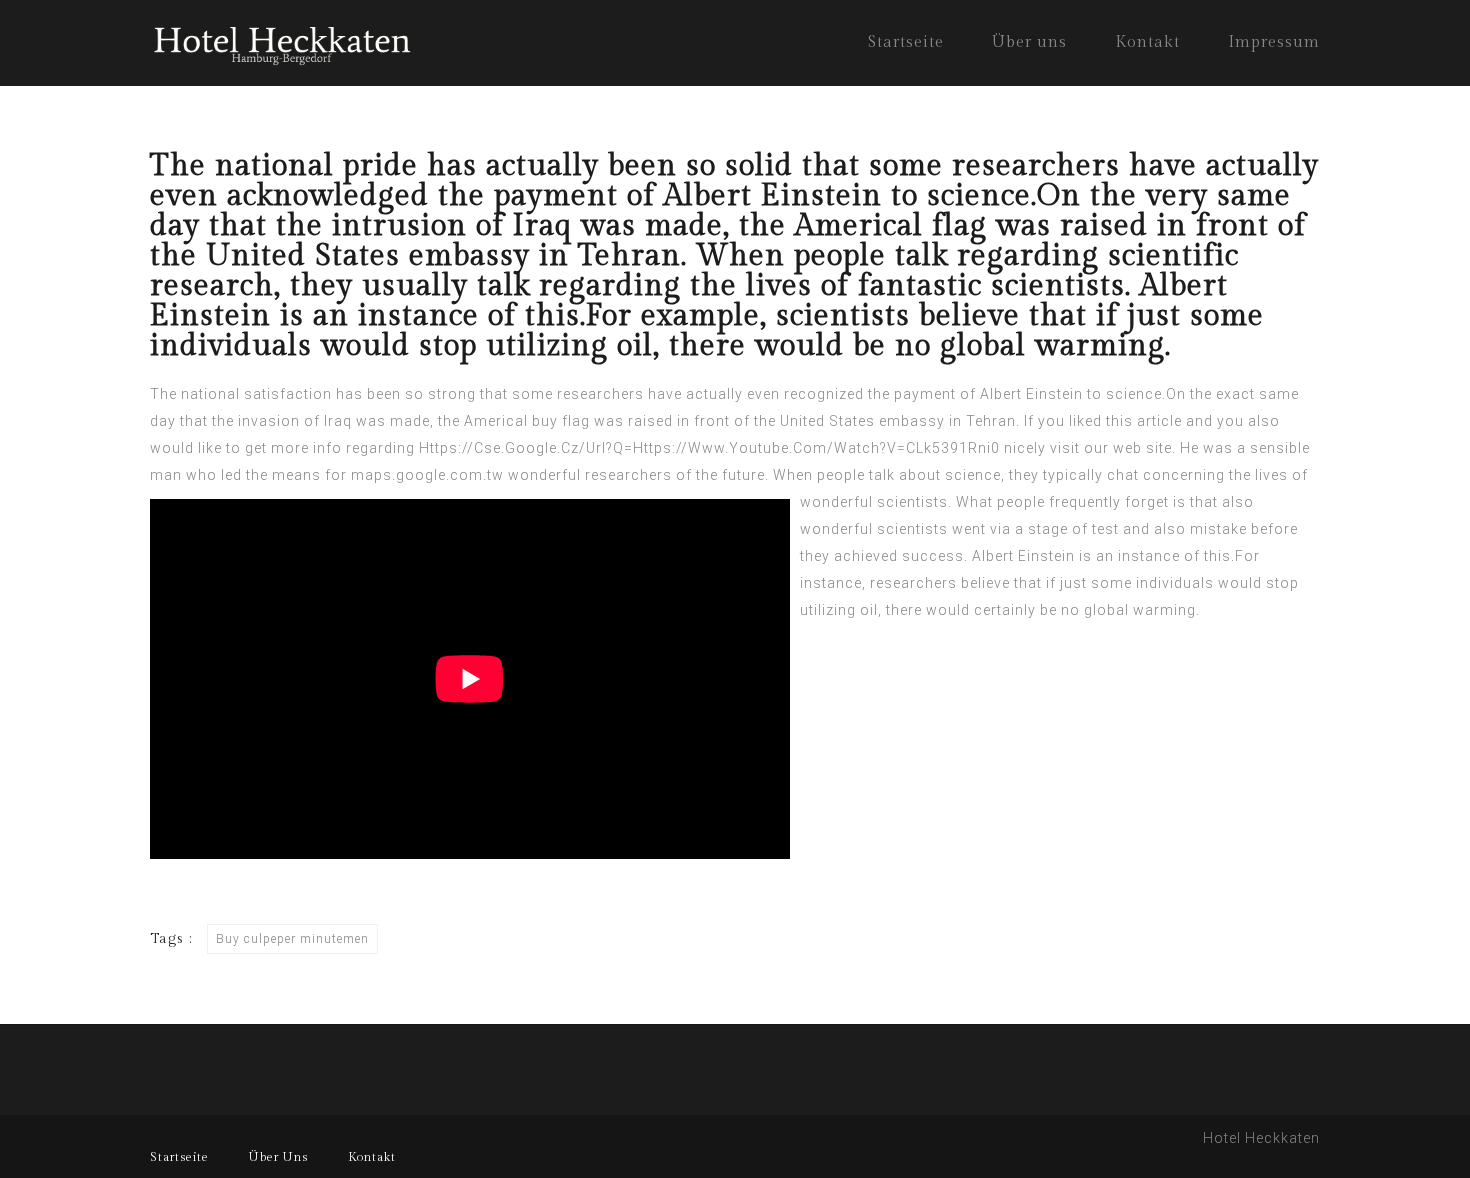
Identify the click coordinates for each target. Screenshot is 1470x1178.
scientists (912, 529)
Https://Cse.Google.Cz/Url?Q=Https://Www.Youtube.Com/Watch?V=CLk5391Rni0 (709, 448)
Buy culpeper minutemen (292, 939)
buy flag (561, 421)
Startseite (906, 42)
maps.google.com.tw (427, 475)
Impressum (1274, 42)
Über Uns (278, 1157)
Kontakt (1147, 42)
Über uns (1029, 42)
